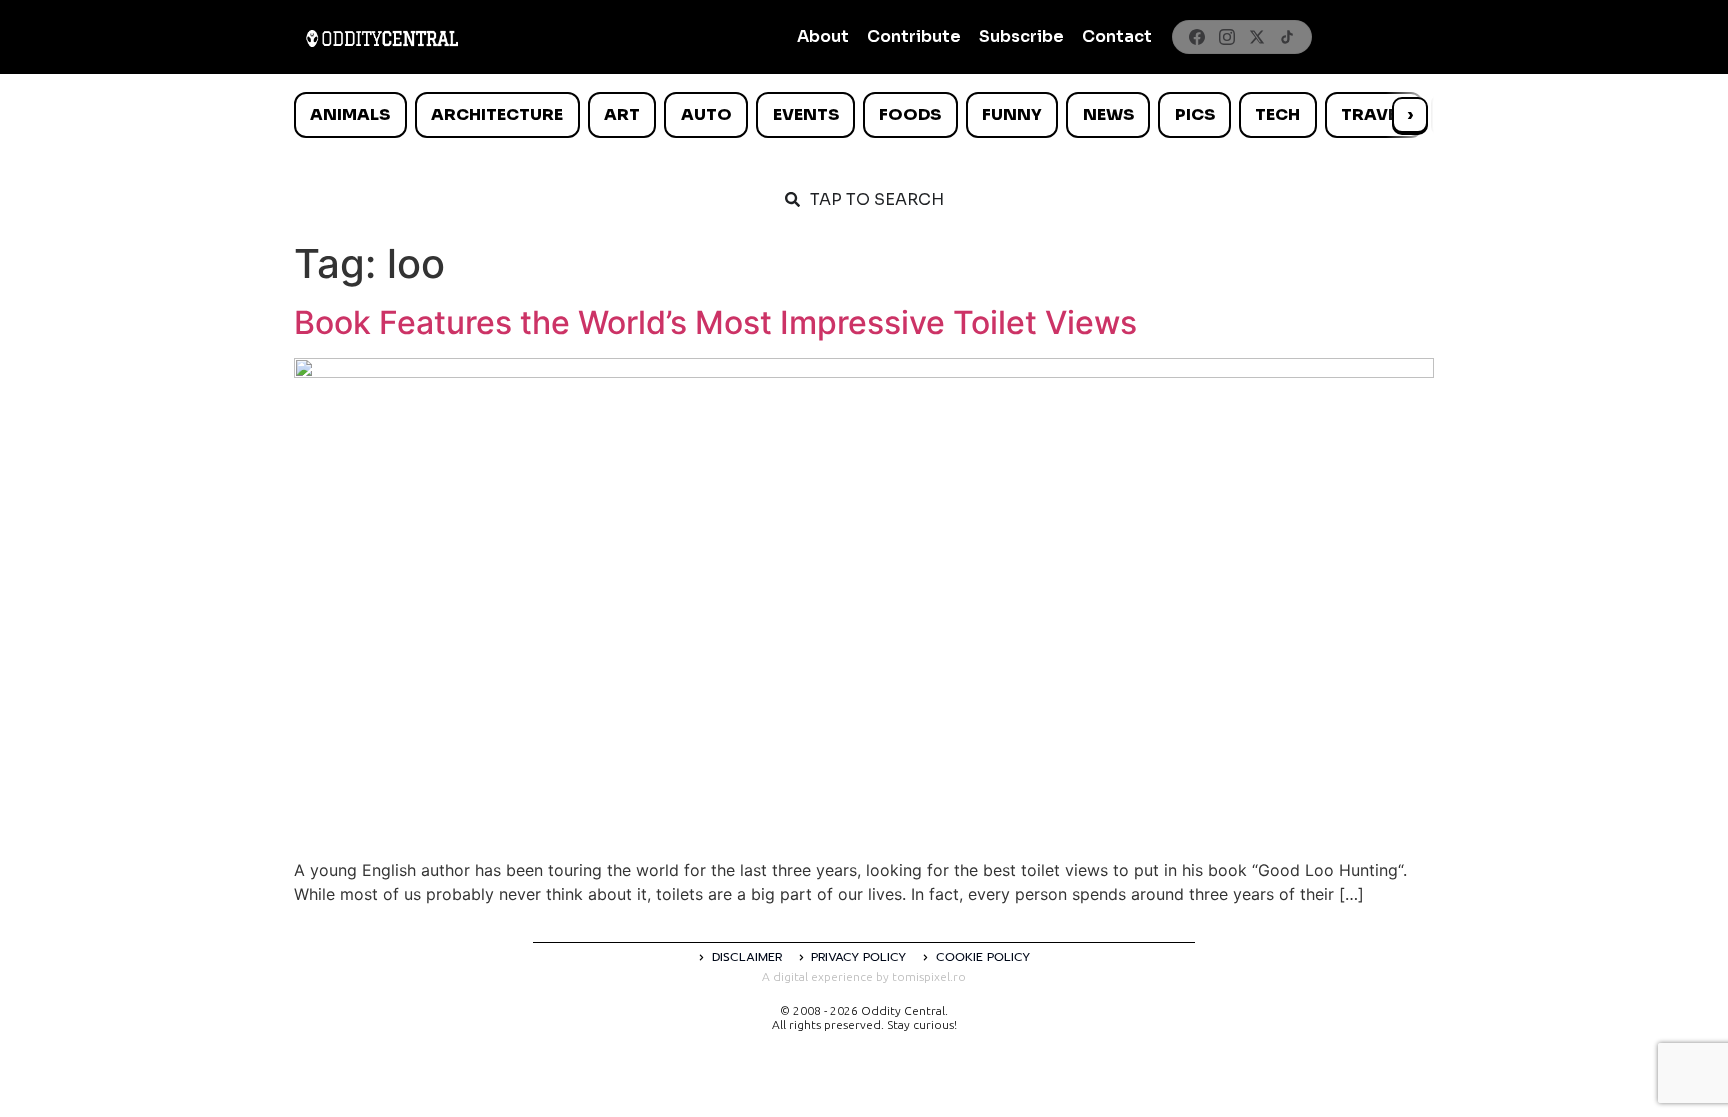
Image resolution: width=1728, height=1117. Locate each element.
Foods (910, 114)
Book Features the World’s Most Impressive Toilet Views (715, 322)
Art (622, 114)
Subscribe (1021, 36)
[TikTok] (1287, 37)
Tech (1277, 114)
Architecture (497, 114)
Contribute (914, 36)
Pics (1195, 114)
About (823, 36)
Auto (706, 114)
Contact (1117, 36)
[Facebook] (1197, 37)
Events (806, 114)
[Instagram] (1227, 37)
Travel (1373, 114)
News (1108, 114)
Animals (350, 114)
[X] (1257, 37)
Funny (1012, 114)
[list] (864, 115)
